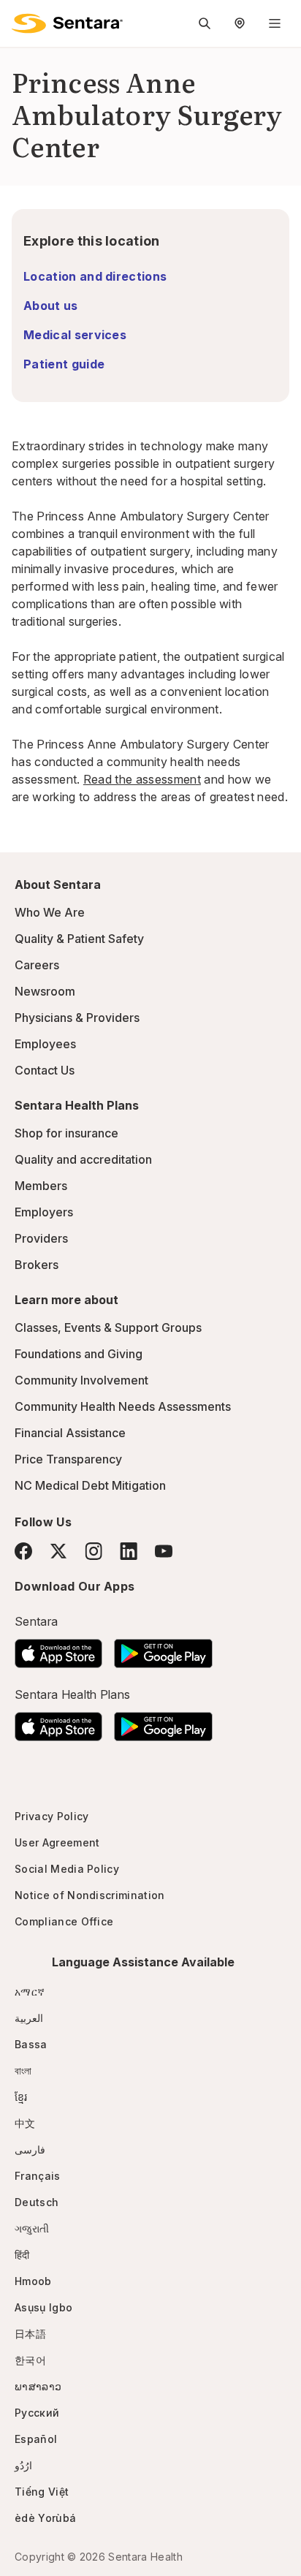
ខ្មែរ (21, 2097)
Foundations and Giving (79, 1354)
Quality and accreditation (83, 1159)
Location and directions (95, 276)
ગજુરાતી (32, 2228)
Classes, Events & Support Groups (108, 1327)
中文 (25, 2123)
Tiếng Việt (42, 2492)
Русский (37, 2413)
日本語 (30, 2334)
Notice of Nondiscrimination (90, 1895)
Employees (45, 1044)
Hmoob (33, 2281)
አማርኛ (30, 1992)
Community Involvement (81, 1380)
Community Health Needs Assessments (123, 1406)
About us (51, 306)
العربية (29, 2018)
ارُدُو (23, 2465)
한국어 (30, 2360)
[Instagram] (94, 1551)
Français (38, 2176)
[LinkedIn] (129, 1551)
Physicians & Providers (77, 1018)
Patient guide (64, 364)
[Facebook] (23, 1551)
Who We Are (50, 912)
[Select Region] (240, 23)
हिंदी (22, 2255)
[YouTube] (164, 1551)
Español (36, 2439)
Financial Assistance (70, 1433)
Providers (41, 1238)
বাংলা (23, 2071)
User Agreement (57, 1842)
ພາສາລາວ (38, 2386)
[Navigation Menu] (275, 23)
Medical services (75, 335)
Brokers (37, 1265)
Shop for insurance (66, 1133)
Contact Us (45, 1070)
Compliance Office (64, 1921)
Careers (37, 965)
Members (41, 1186)
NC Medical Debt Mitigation (90, 1485)
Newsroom (45, 991)
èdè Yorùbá (45, 2518)
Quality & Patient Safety (79, 939)
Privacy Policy (52, 1816)
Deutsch (37, 2202)
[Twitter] (58, 1551)
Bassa (31, 2044)
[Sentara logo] (67, 23)
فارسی (30, 2149)
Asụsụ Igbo (43, 2307)
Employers (44, 1212)
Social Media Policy (67, 1869)
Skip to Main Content (22, 20)
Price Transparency (68, 1459)
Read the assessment (142, 779)
